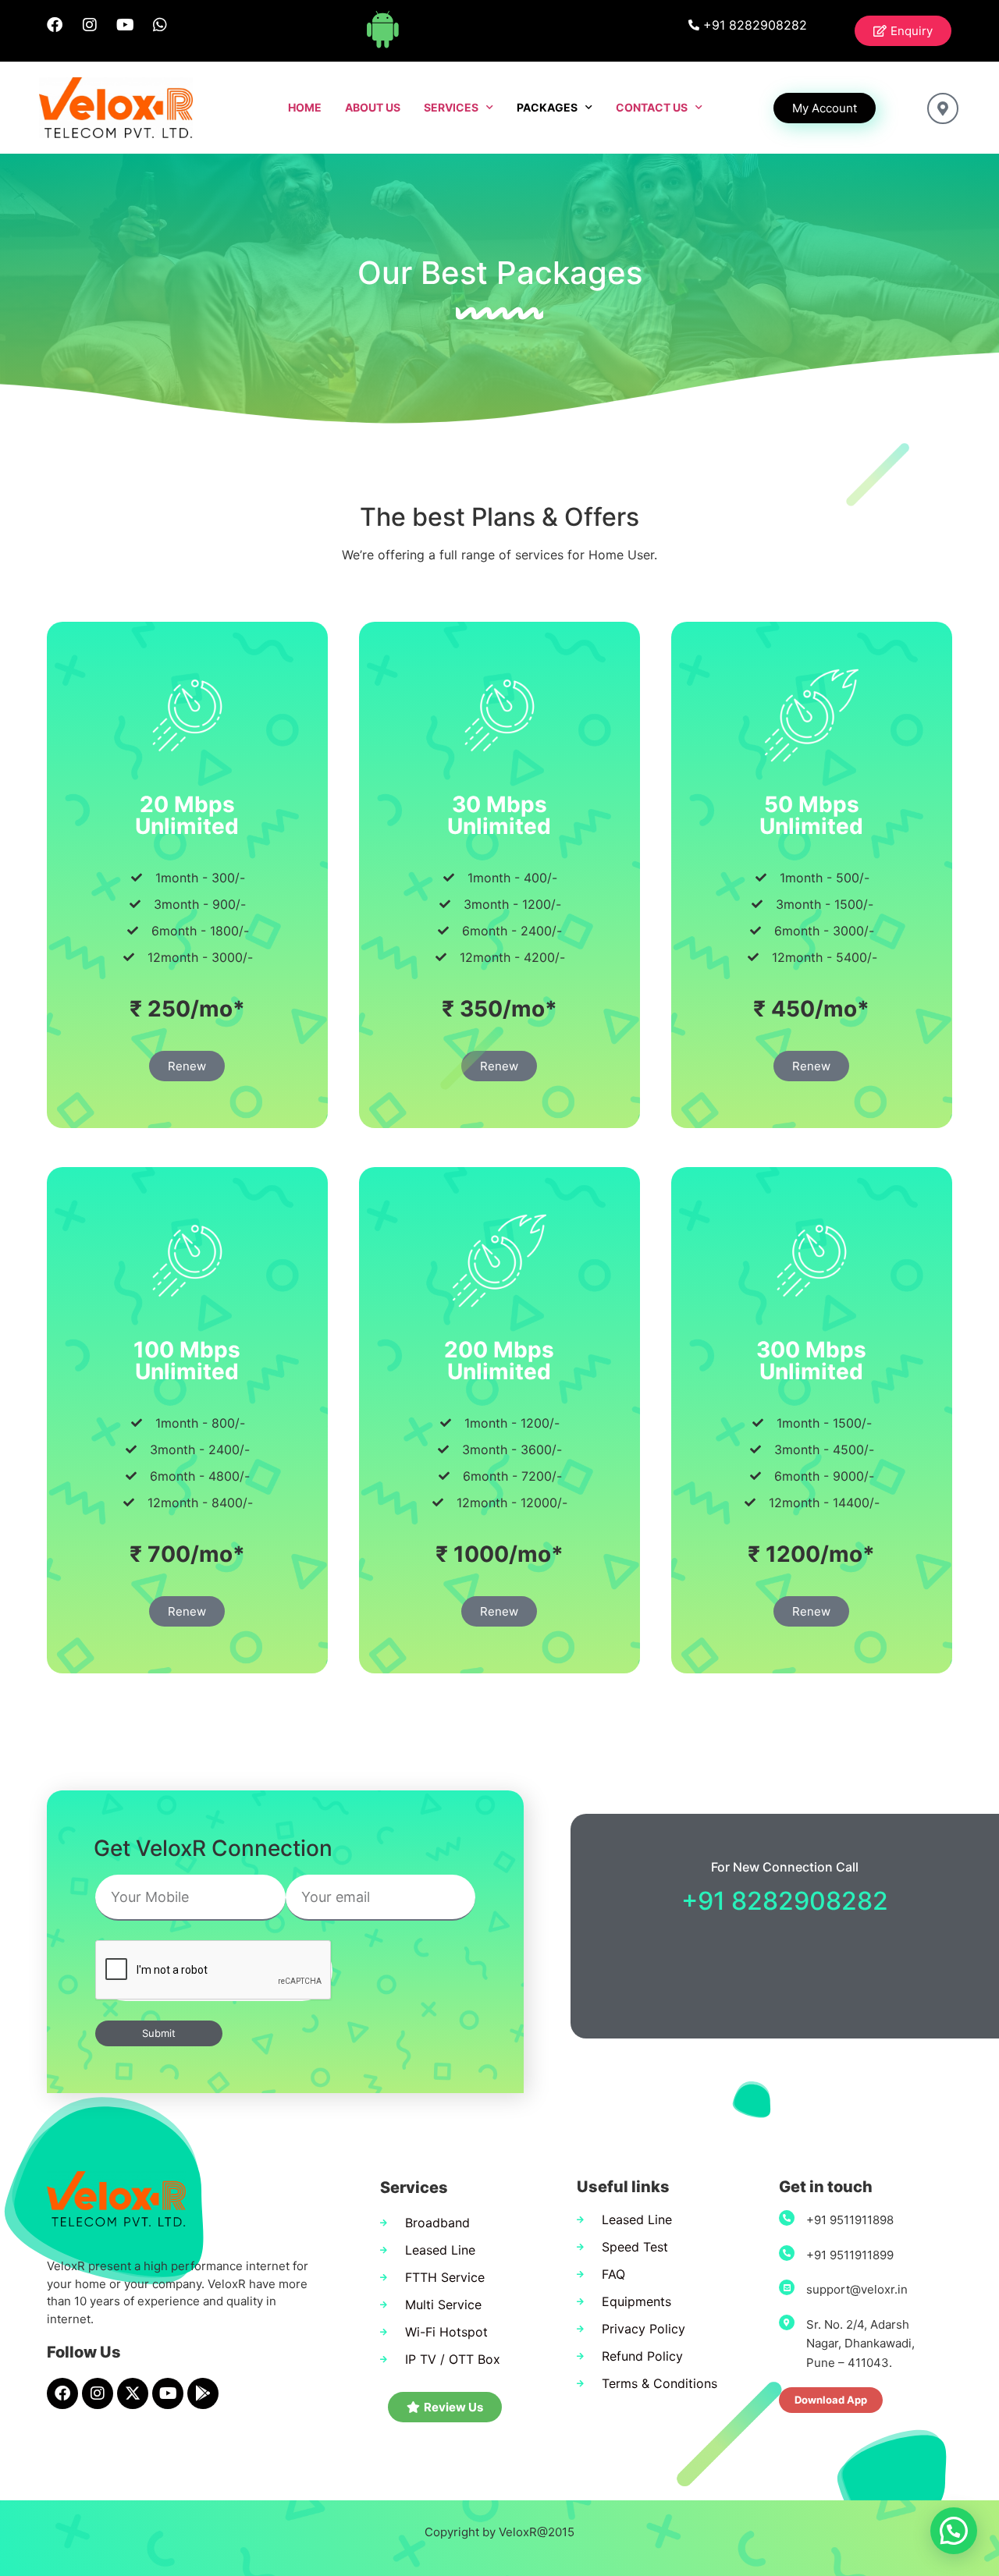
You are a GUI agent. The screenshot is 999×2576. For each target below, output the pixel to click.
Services (451, 107)
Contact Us (652, 107)
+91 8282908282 (785, 1901)
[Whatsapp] (160, 25)
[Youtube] (125, 25)
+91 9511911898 (850, 2220)
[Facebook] (55, 25)
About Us (373, 107)
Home (305, 107)
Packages (547, 107)
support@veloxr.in (857, 2289)
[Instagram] (90, 25)
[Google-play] (203, 2393)
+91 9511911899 (850, 2255)
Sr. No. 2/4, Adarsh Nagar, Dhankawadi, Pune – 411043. (860, 2344)
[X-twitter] (133, 2393)
